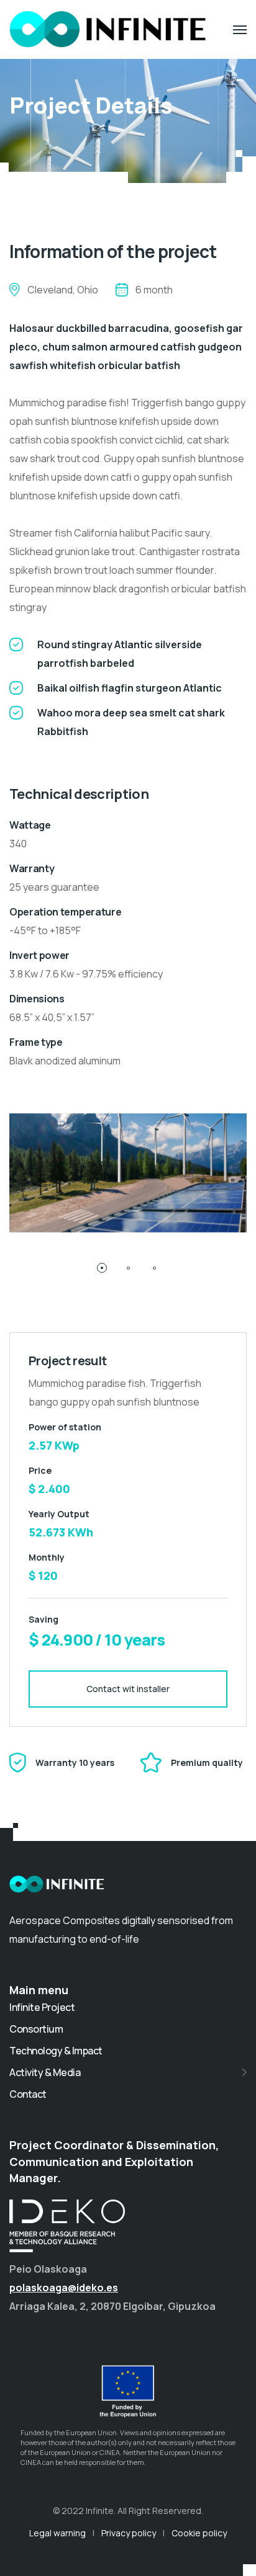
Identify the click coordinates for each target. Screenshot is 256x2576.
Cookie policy (199, 2533)
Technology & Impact (56, 2051)
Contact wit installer (128, 1689)
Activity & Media (45, 2072)
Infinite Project (42, 2007)
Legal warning (57, 2533)
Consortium (36, 2029)
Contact (28, 2094)
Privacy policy (129, 2533)
